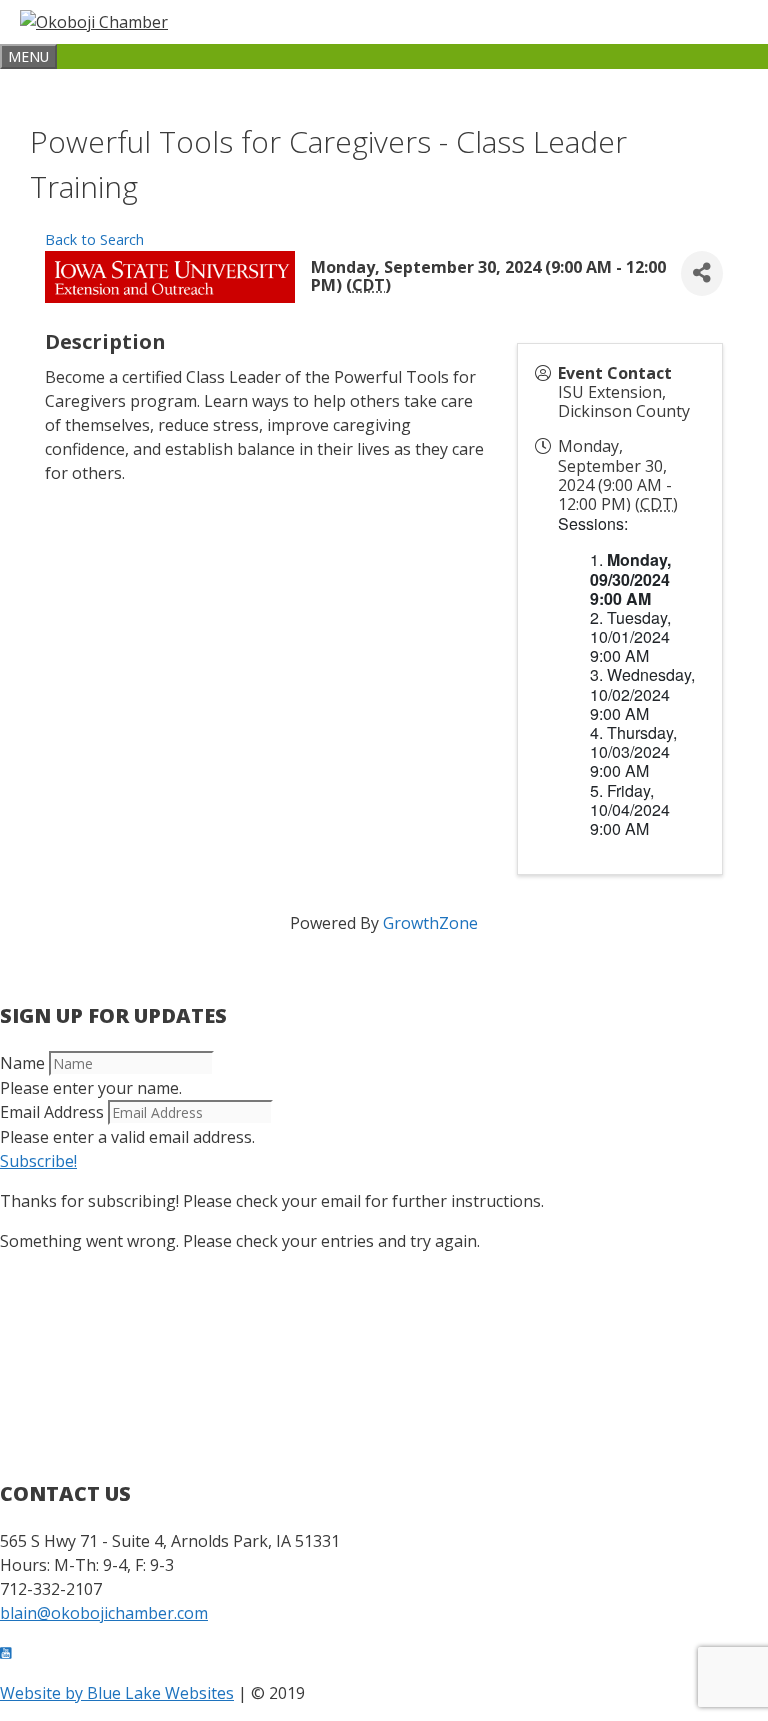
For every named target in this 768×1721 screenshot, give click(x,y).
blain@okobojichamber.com (104, 1613)
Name (22, 1063)
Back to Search (94, 239)
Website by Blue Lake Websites (117, 1693)
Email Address (52, 1112)
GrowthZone (430, 923)
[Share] (702, 273)
